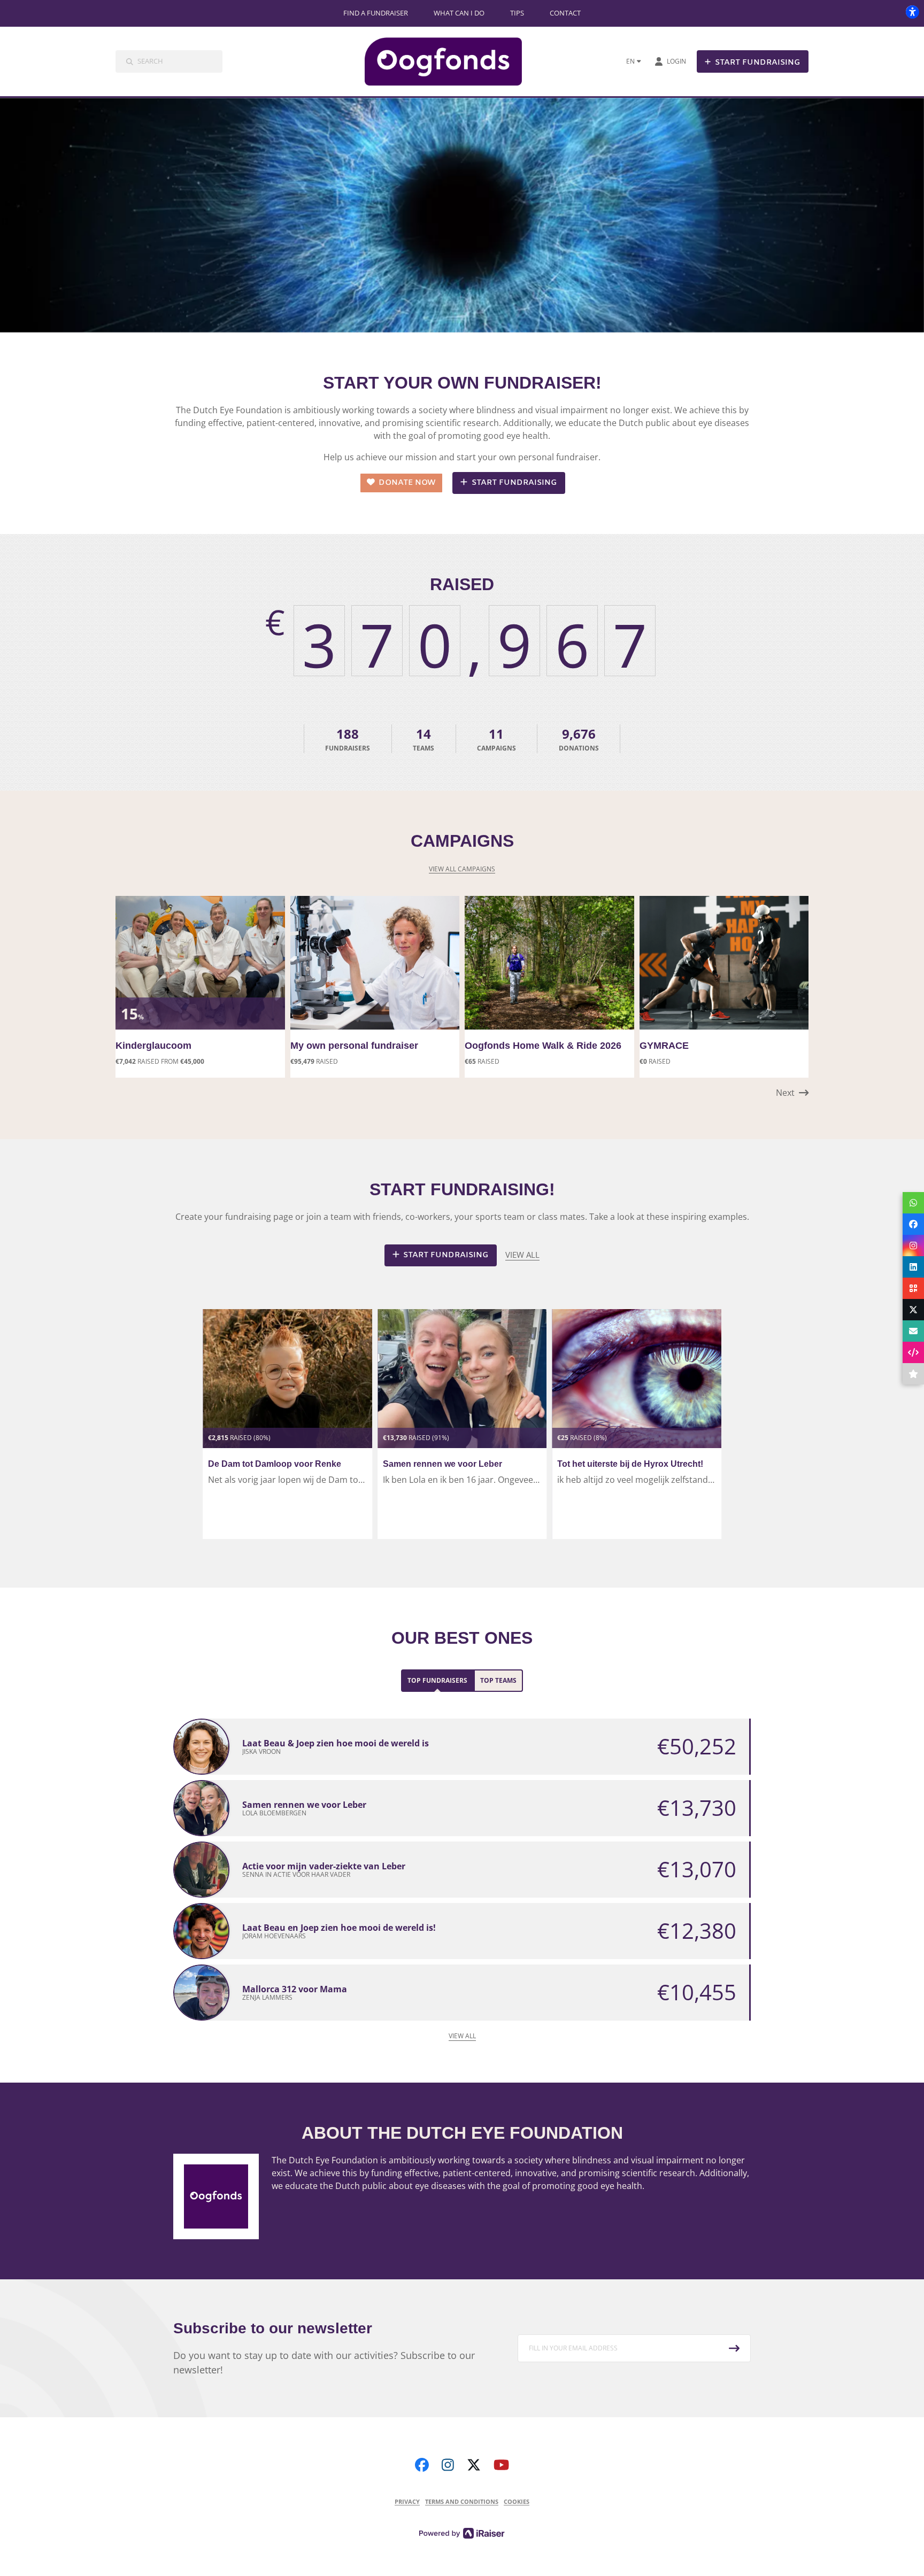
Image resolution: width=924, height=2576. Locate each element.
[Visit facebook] (422, 2465)
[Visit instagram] (448, 2465)
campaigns (496, 739)
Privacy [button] (407, 2501)
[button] (792, 1093)
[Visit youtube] (501, 2465)
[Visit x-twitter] (474, 2465)
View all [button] (522, 1255)
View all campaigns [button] (462, 869)
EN (630, 61)
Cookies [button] (517, 2501)
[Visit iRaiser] (462, 2532)
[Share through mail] (913, 1331)
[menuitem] (376, 13)
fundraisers (348, 739)
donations (579, 739)
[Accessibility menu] (912, 12)
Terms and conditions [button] (462, 2501)
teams (423, 739)
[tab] (437, 1681)
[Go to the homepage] (452, 61)
